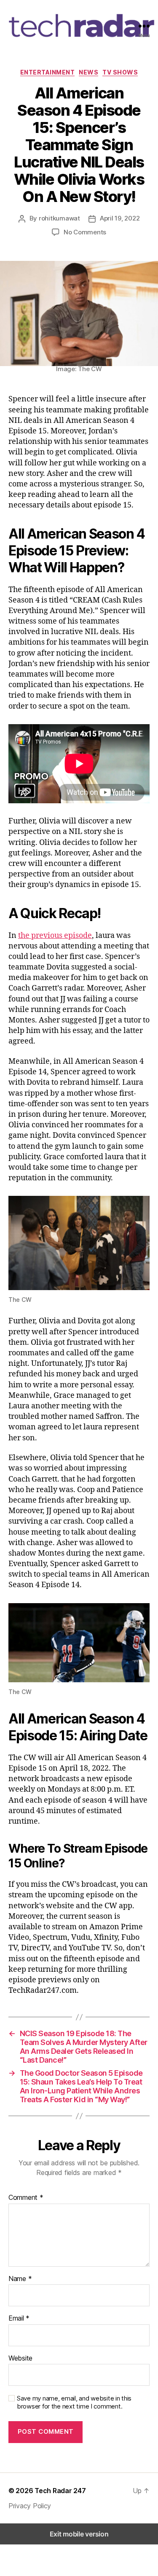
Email (19, 2318)
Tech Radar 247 (60, 2491)
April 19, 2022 (120, 218)
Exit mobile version (79, 2534)
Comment (26, 2198)
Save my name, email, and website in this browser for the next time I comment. (74, 2402)
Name (20, 2279)
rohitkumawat (59, 218)
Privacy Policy (30, 2506)
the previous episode (55, 936)
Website (20, 2358)
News (88, 72)
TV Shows (120, 72)
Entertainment (48, 72)
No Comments (85, 232)
